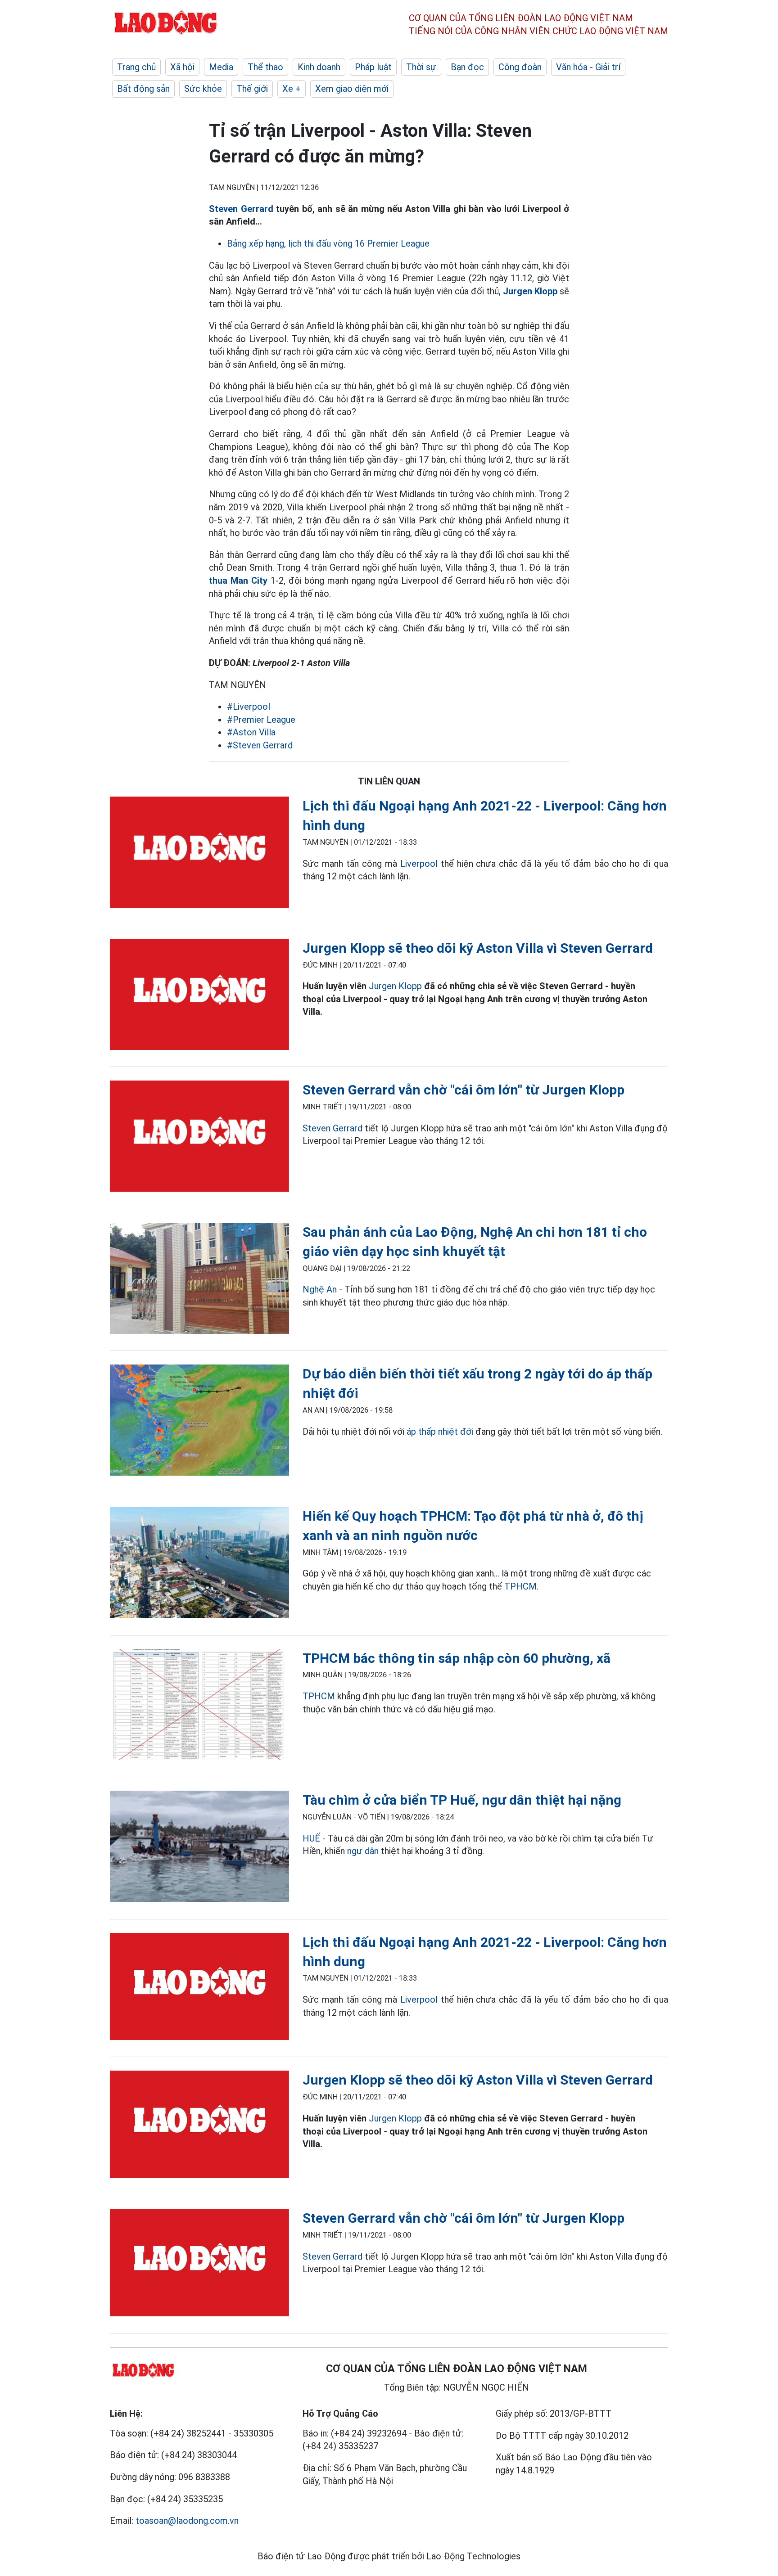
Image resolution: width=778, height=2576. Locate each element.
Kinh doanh (319, 67)
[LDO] (199, 854)
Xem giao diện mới (352, 89)
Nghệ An (320, 1289)
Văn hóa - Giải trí (588, 67)
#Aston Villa (251, 732)
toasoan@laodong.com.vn (187, 2521)
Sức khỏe (203, 89)
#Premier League (261, 720)
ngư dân (363, 1851)
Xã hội (182, 67)
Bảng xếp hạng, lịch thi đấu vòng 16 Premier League (328, 243)
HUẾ (311, 1838)
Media (221, 67)
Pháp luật (373, 67)
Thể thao (265, 67)
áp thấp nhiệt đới (440, 1432)
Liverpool (419, 864)
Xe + (292, 89)
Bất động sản (143, 89)
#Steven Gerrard (260, 745)
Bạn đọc (467, 67)
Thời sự (421, 67)
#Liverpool (249, 707)
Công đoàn (520, 67)
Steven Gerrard (241, 209)
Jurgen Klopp (395, 986)
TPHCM (520, 1586)
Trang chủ (136, 67)
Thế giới (252, 89)
